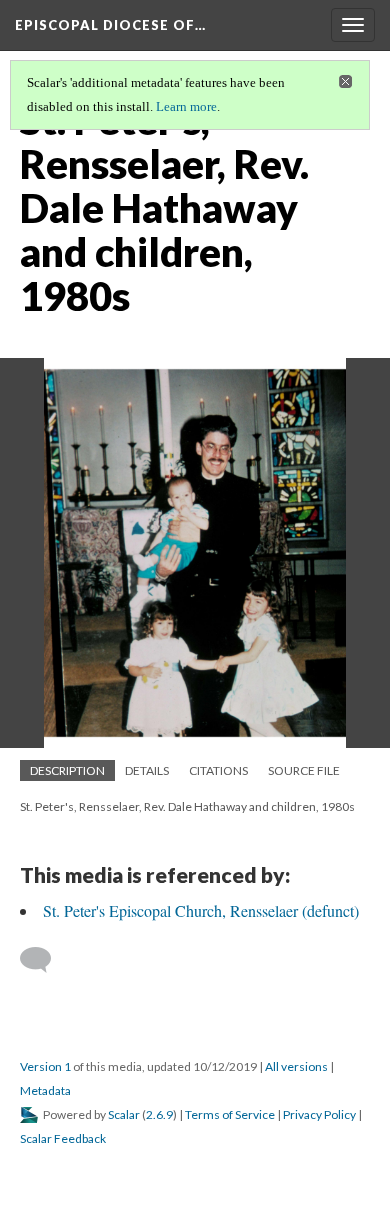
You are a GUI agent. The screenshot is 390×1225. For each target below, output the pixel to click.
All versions (296, 1066)
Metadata (45, 1090)
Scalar (124, 1114)
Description (67, 770)
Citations (218, 770)
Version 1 (45, 1066)
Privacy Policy (319, 1114)
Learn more (186, 106)
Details (147, 770)
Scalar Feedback (63, 1138)
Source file (304, 770)
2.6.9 (159, 1114)
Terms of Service (230, 1114)
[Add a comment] (44, 960)
